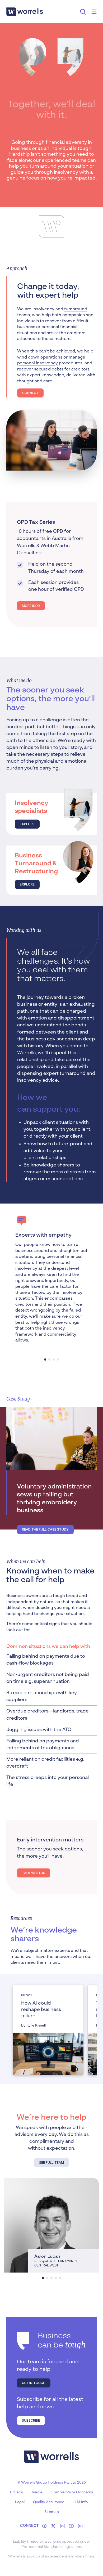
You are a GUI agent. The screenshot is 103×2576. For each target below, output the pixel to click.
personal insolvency (38, 363)
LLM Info (80, 2502)
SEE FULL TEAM (51, 2163)
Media (37, 2492)
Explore (27, 824)
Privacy (17, 2492)
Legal (20, 2502)
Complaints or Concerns (72, 2492)
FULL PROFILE (23, 2264)
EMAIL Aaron (24, 2211)
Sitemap (52, 2512)
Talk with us (34, 1873)
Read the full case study (45, 1529)
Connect (30, 393)
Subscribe (31, 2420)
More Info (31, 606)
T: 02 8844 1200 (25, 2201)
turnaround (76, 309)
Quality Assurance (49, 2502)
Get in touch (34, 2383)
